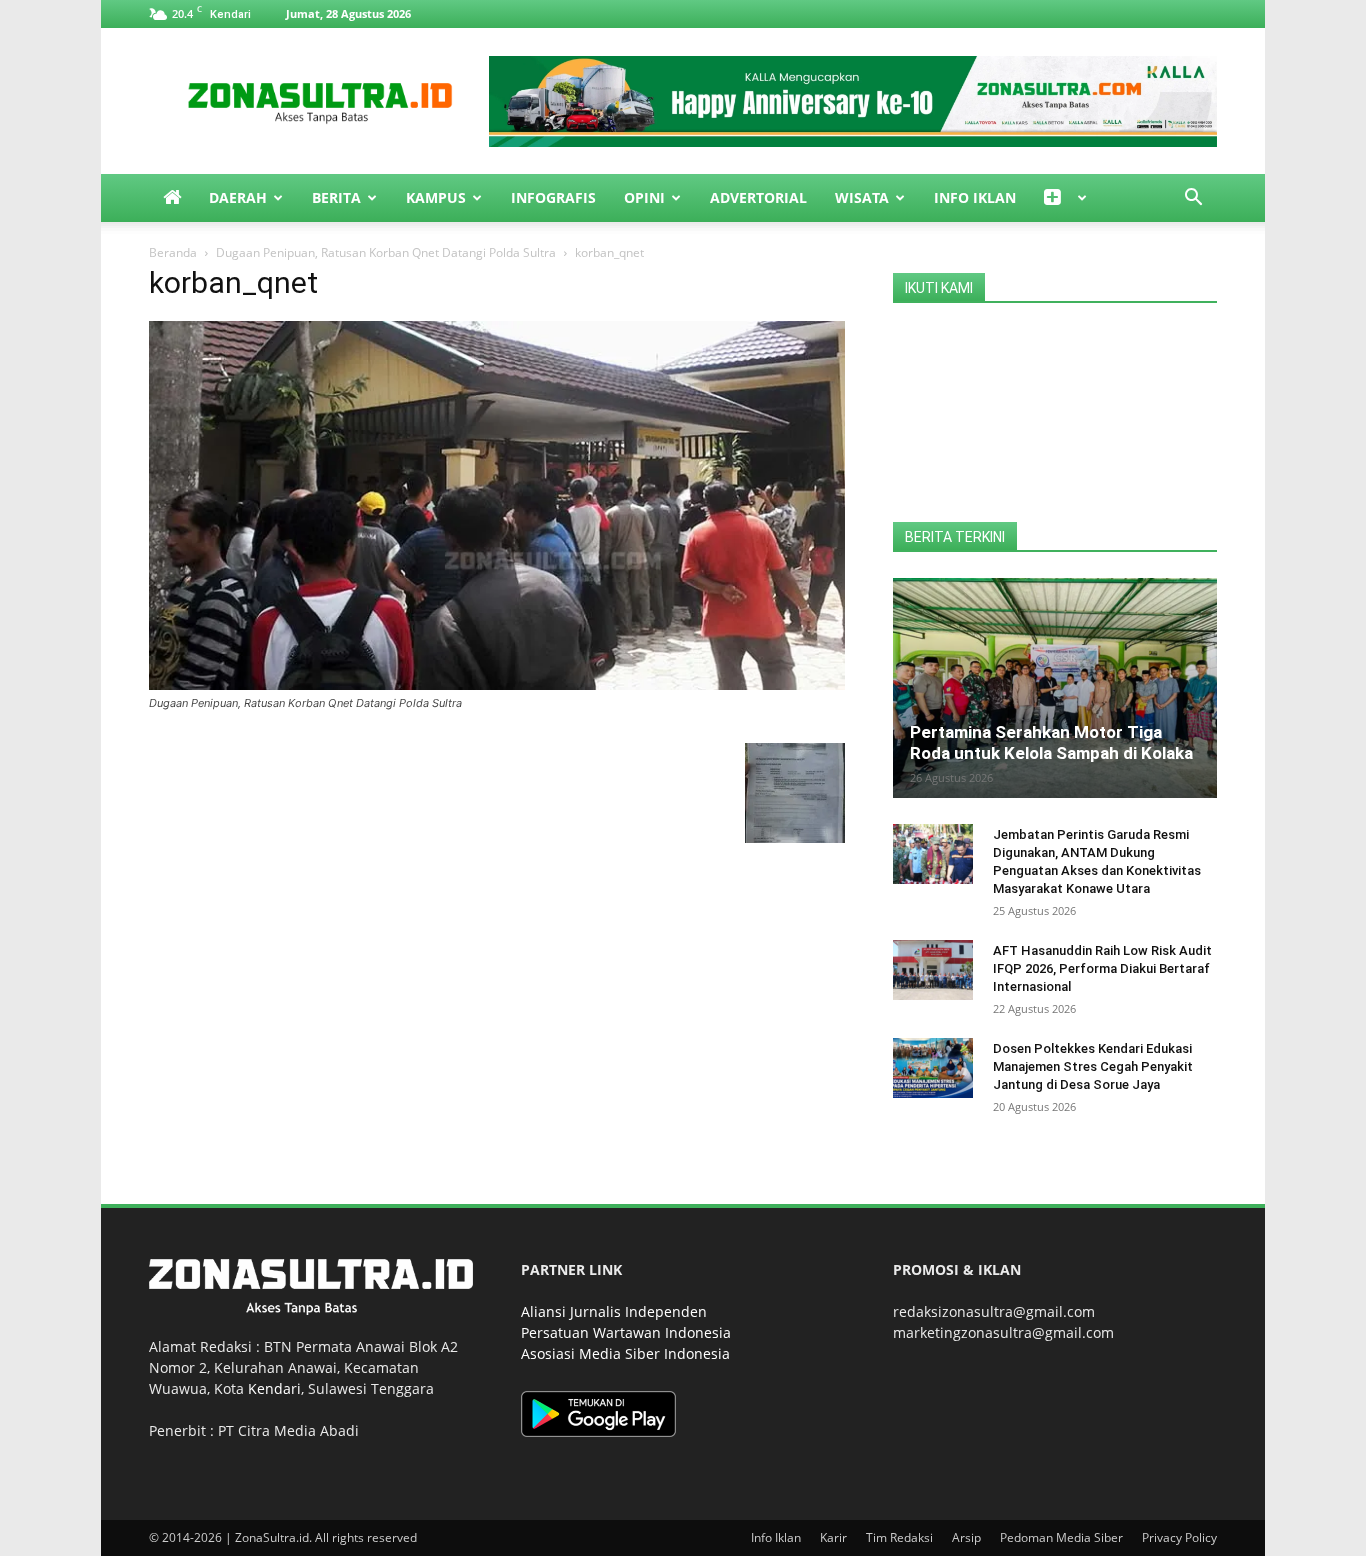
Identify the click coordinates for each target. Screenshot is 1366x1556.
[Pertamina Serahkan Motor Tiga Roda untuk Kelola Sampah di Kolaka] (1055, 688)
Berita (336, 197)
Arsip (966, 1537)
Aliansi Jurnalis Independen (614, 1311)
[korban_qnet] (497, 684)
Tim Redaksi (899, 1537)
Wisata (862, 197)
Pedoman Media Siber (1061, 1537)
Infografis (553, 197)
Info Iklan (975, 197)
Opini (644, 197)
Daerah (238, 197)
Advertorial (758, 197)
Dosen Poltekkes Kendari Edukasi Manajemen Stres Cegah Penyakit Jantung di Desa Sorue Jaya (1093, 1066)
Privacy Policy (1179, 1537)
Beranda (173, 252)
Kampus (436, 197)
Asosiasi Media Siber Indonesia (625, 1353)
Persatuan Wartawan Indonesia (626, 1332)
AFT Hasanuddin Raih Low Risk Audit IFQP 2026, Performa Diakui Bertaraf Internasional (1102, 968)
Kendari (274, 1388)
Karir (833, 1537)
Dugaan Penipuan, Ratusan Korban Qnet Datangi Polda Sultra (386, 252)
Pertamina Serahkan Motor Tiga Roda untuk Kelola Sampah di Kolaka (1051, 742)
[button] (1193, 199)
